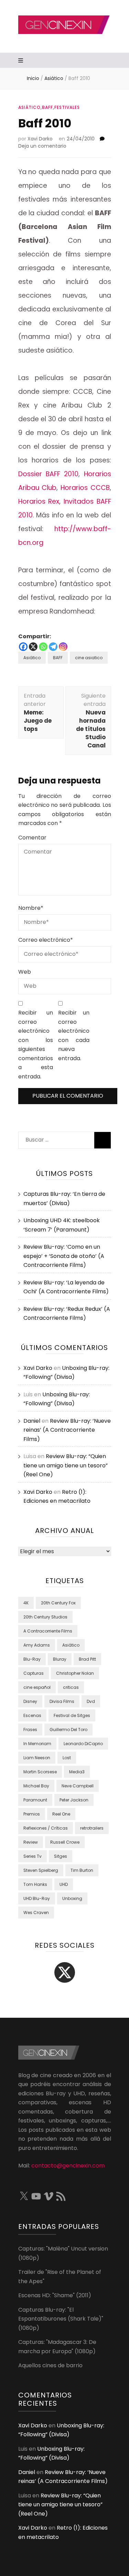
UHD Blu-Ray (37, 1898)
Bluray (60, 1659)
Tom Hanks (35, 1884)
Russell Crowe (65, 1842)
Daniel (32, 1421)
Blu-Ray (32, 1659)
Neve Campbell (78, 1786)
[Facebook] (23, 647)
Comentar (32, 838)
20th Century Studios (45, 1617)
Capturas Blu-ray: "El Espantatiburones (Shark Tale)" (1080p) (61, 2319)
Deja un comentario (42, 146)
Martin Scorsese (40, 1772)
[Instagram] (63, 647)
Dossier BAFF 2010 (49, 474)
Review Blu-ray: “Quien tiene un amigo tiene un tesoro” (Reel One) (66, 1465)
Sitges (61, 1856)
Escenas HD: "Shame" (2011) (55, 2295)
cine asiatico (89, 658)
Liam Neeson (37, 1758)
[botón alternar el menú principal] (21, 61)
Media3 (77, 1772)
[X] (33, 647)
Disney (30, 1701)
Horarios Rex (39, 501)
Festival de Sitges (72, 1715)
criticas (71, 1687)
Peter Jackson (74, 1800)
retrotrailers (92, 1828)
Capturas (34, 1673)
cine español (37, 1687)
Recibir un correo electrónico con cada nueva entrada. (74, 1035)
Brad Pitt (87, 1659)
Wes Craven (36, 1913)
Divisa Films (62, 1701)
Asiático (29, 107)
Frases (30, 1730)
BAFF (47, 107)
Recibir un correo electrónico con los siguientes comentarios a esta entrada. (36, 1045)
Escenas (32, 1715)
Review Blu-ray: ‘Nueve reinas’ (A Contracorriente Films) (67, 1430)
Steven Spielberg (41, 1870)
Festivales (67, 107)
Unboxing (72, 1898)
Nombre (31, 908)
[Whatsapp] (43, 647)
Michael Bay (36, 1786)
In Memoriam (37, 1744)
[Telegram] (53, 647)
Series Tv (33, 1856)
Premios (32, 1814)
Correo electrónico (46, 940)
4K (26, 1603)
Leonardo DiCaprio (83, 1744)
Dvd (91, 1701)
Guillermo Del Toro (68, 1730)
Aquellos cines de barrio (50, 2365)
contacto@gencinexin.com (68, 2166)
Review (31, 1842)
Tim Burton (82, 1870)
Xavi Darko (40, 139)
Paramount (35, 1800)
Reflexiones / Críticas (46, 1828)
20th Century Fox (58, 1603)
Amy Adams (37, 1645)
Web (25, 972)
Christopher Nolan (75, 1673)
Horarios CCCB (85, 488)
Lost (67, 1758)
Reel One (61, 1814)
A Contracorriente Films (48, 1631)
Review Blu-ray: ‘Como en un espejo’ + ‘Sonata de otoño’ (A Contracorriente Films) (64, 1256)
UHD (64, 1884)
